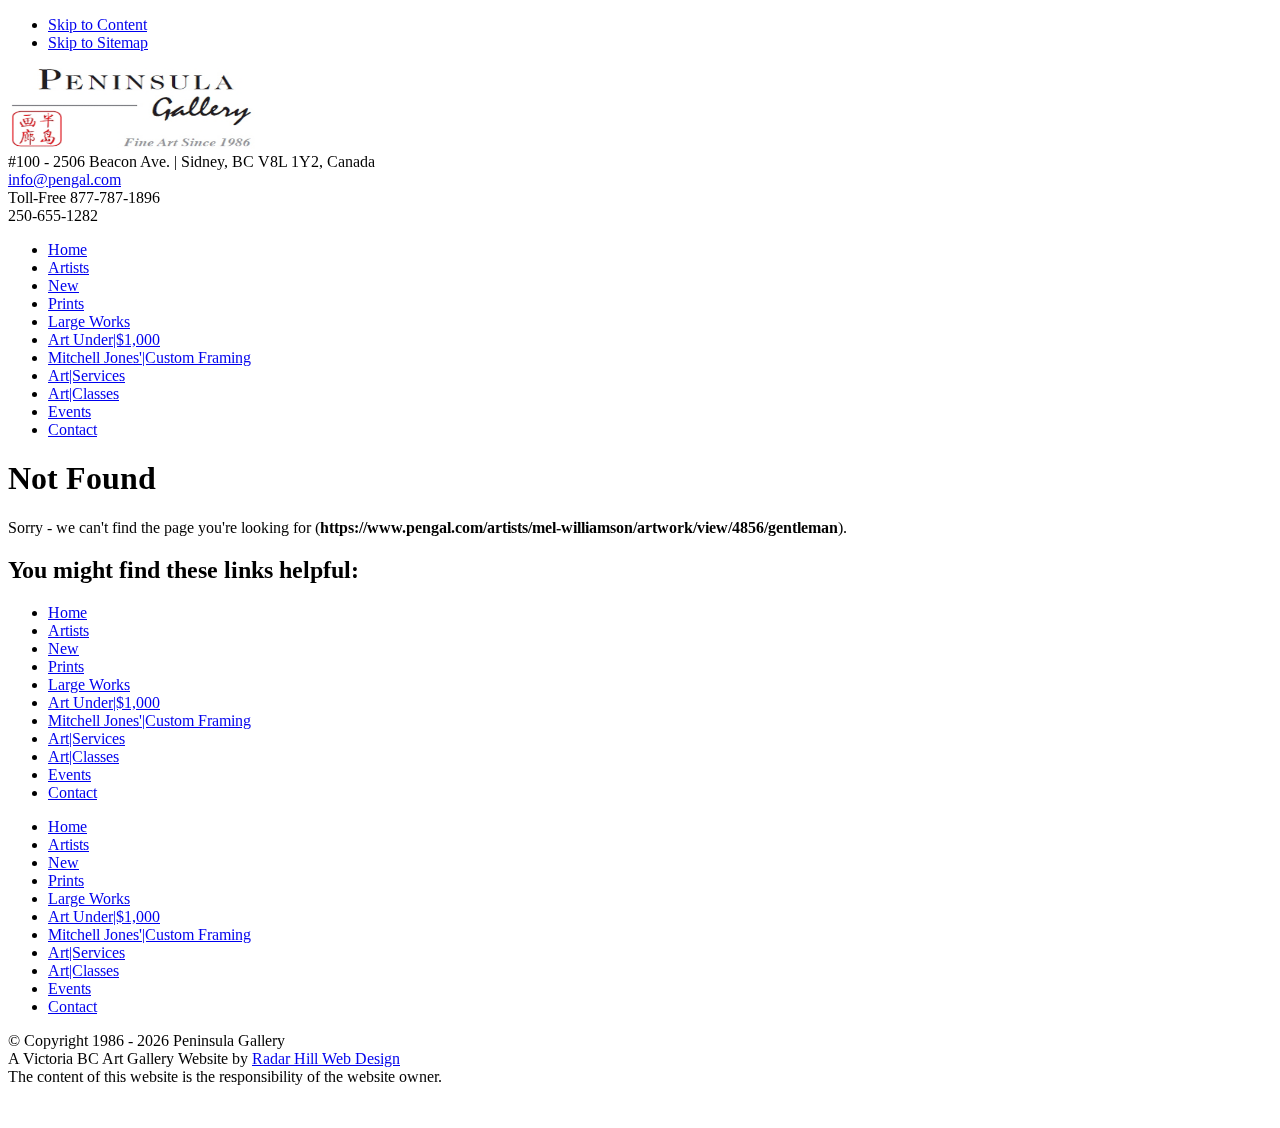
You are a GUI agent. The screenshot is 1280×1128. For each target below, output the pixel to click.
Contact (72, 429)
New (63, 285)
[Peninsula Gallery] (133, 143)
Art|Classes (83, 393)
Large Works (89, 321)
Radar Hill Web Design (326, 1058)
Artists (68, 267)
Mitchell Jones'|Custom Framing (149, 357)
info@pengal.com (64, 179)
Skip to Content (97, 24)
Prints (66, 303)
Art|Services (86, 375)
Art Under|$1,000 (104, 339)
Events (69, 411)
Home (67, 249)
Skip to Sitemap (98, 42)
